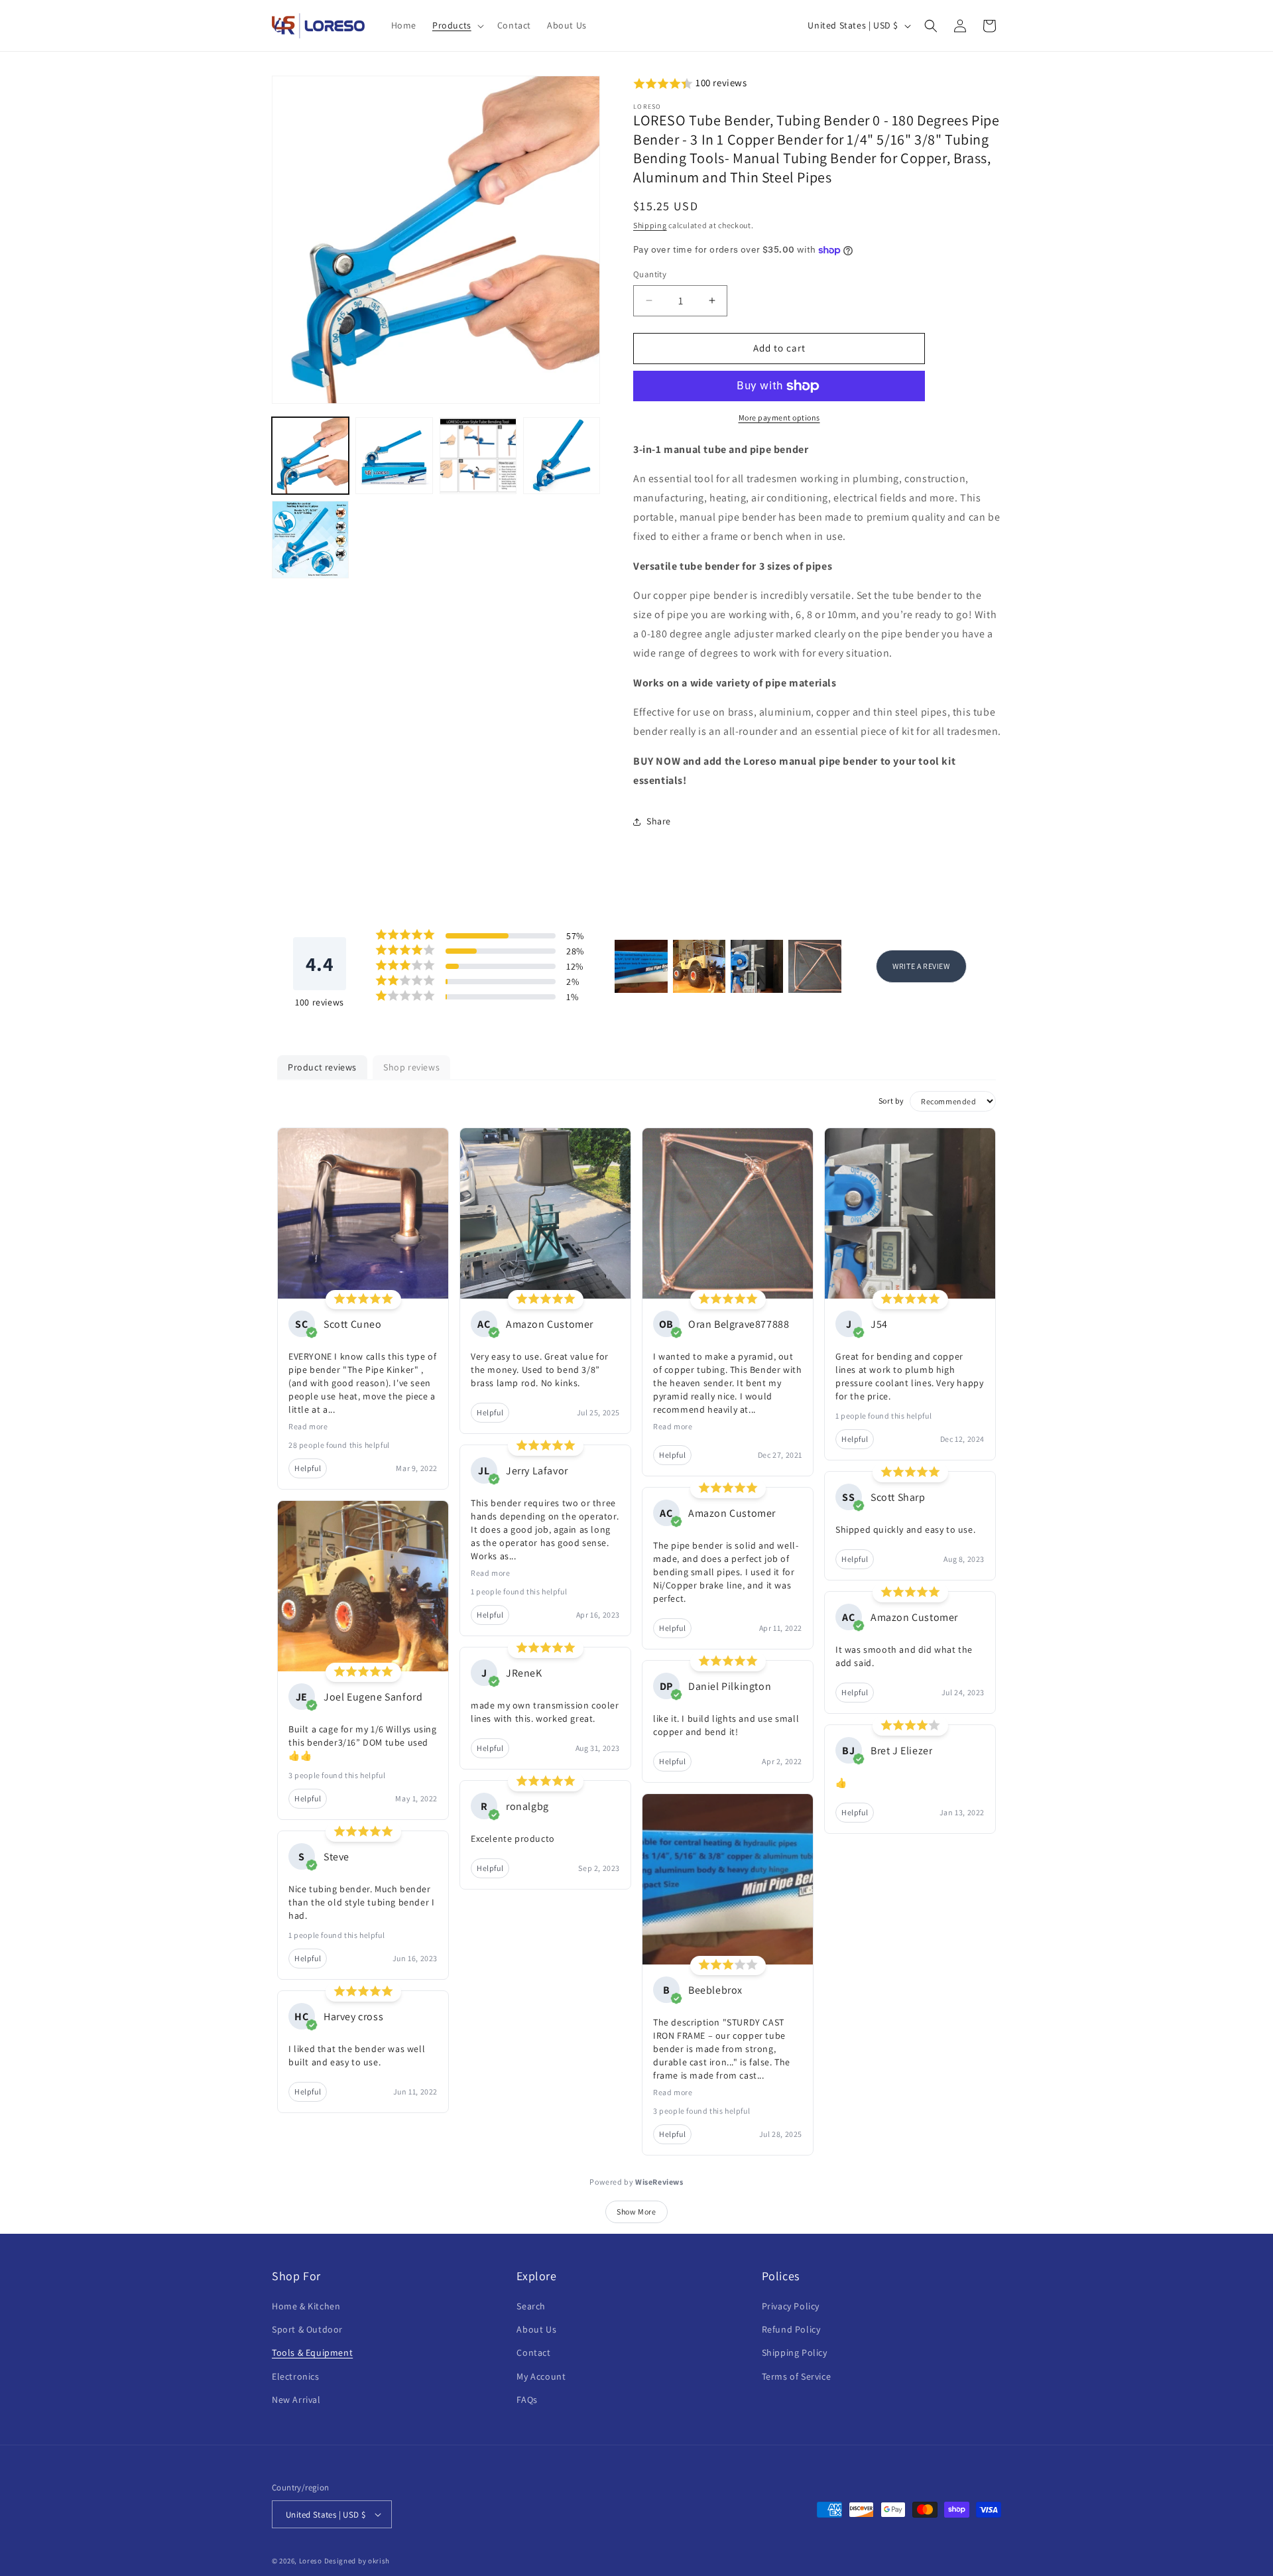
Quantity (650, 274)
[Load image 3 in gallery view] (478, 456)
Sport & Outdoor (307, 2329)
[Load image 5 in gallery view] (310, 539)
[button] (457, 25)
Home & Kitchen (306, 2306)
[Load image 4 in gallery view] (562, 456)
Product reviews (322, 1067)
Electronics (296, 2376)
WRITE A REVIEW (921, 966)
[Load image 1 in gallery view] (310, 456)
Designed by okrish (357, 2561)
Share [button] (659, 821)
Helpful (308, 1468)
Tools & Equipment (312, 2352)
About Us (536, 2329)
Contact (533, 2352)
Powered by (636, 2182)
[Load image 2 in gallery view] (394, 456)
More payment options (779, 418)
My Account (541, 2376)
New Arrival (296, 2400)
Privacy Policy (791, 2306)
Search (531, 2306)
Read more (308, 1426)
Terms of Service (797, 2376)
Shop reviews (411, 1067)
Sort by (891, 1101)
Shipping (650, 225)
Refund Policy (791, 2329)
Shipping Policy (795, 2352)
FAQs (527, 2400)
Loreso (311, 2561)
